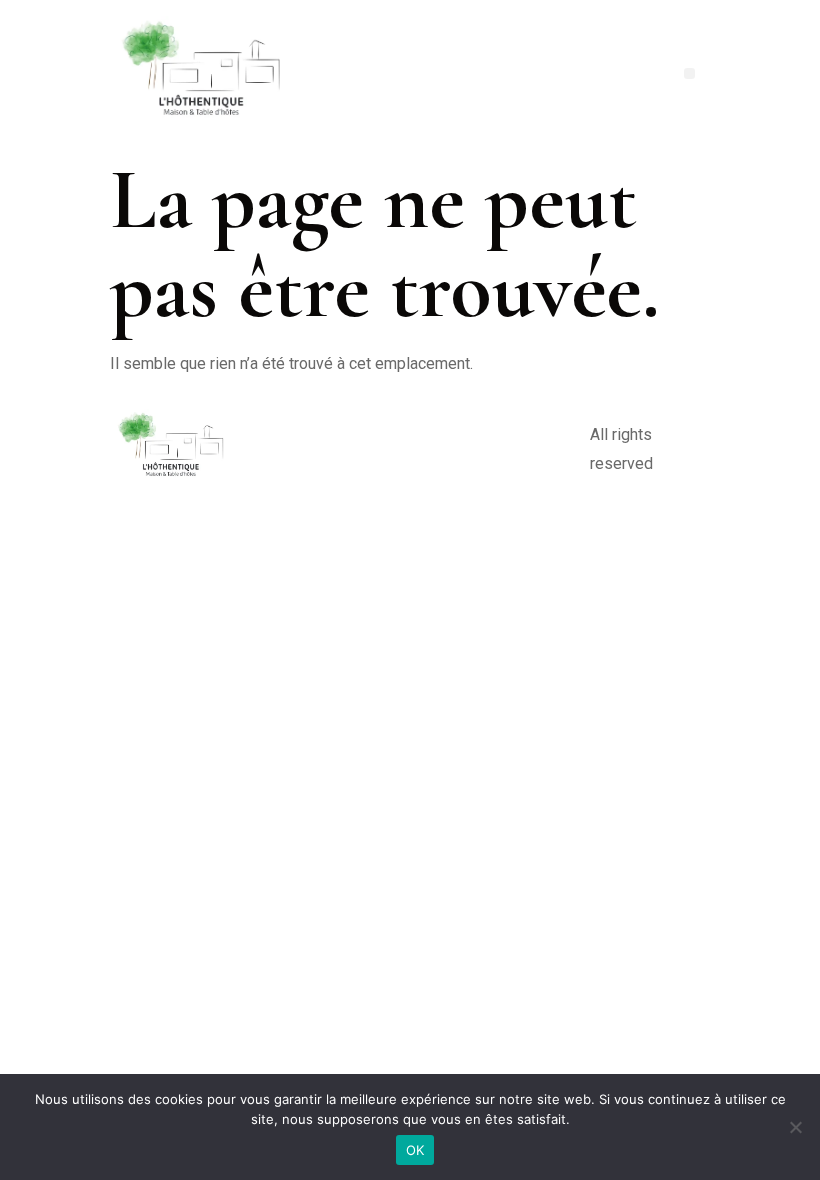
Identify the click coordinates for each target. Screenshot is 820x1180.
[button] (689, 73)
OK (415, 1150)
